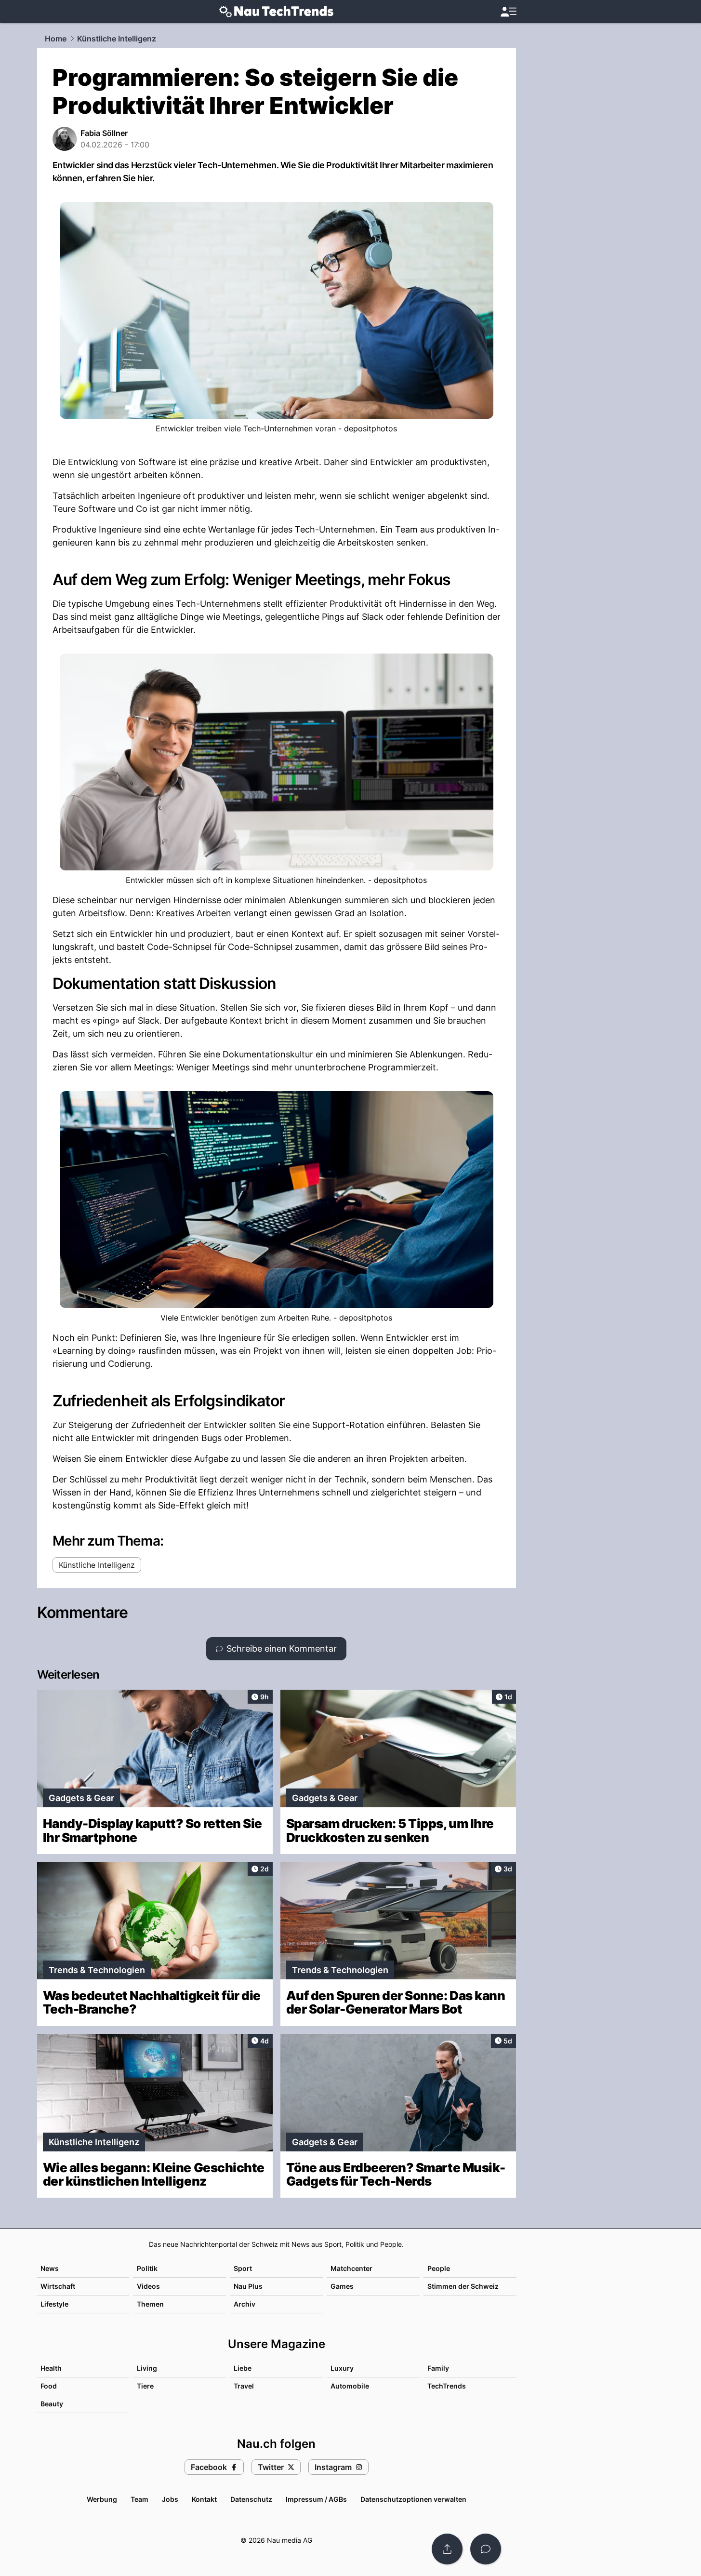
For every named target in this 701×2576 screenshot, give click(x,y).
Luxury (342, 2368)
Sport (243, 2268)
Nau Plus (248, 2286)
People (439, 2268)
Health (51, 2368)
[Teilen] (447, 2549)
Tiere (145, 2386)
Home (56, 39)
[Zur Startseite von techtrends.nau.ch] (276, 12)
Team (139, 2499)
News (50, 2268)
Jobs (170, 2499)
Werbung (102, 2499)
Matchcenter (351, 2268)
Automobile (350, 2386)
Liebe (243, 2368)
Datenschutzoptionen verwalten (413, 2499)
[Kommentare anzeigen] (486, 2549)
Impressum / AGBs (316, 2499)
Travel (244, 2386)
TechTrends (447, 2386)
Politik (147, 2268)
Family (438, 2368)
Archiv (245, 2304)
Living (147, 2368)
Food (49, 2386)
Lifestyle (54, 2304)
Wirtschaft (58, 2286)
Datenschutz (251, 2499)
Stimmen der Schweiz (463, 2286)
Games (342, 2286)
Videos (148, 2286)
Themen (150, 2304)
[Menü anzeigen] (508, 12)
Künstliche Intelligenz (117, 39)
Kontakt (204, 2499)
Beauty (52, 2404)
